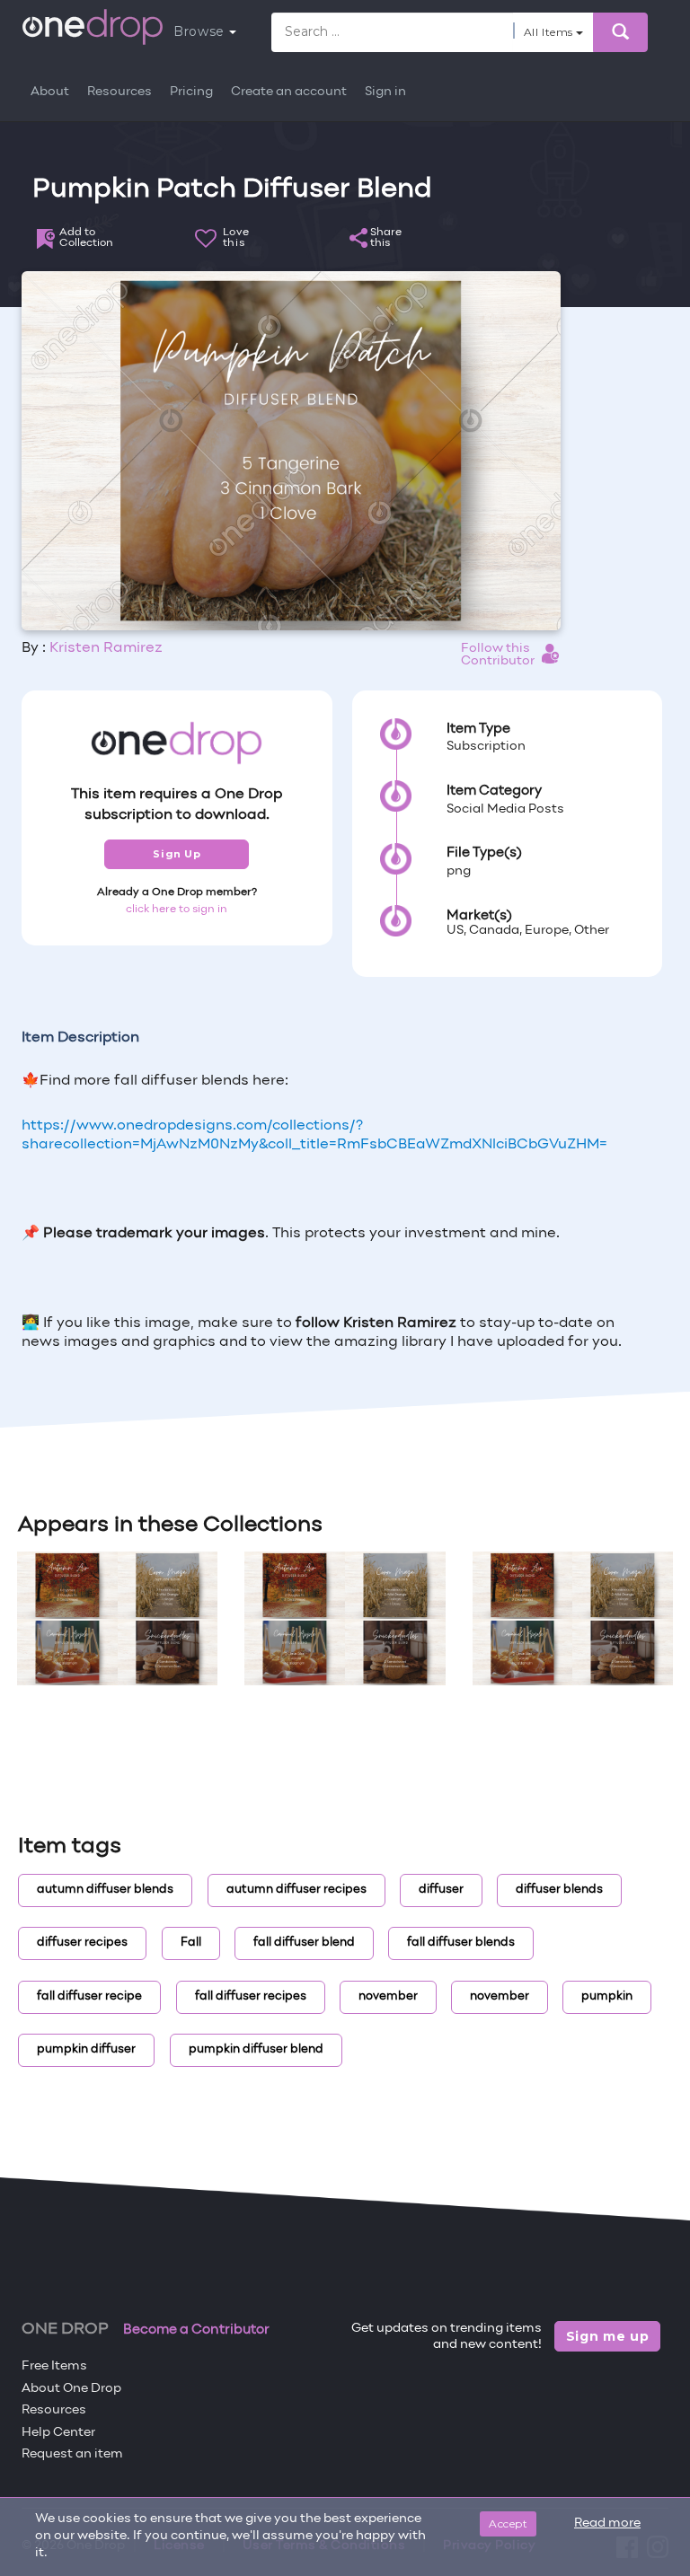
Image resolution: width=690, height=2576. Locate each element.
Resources (119, 92)
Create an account (289, 92)
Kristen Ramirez (106, 648)
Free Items (54, 2366)
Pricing (191, 92)
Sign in (385, 92)
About (50, 92)
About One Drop (71, 2389)
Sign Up (177, 854)
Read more (607, 2523)
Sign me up (608, 2336)
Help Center (58, 2433)
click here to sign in (177, 910)
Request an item (72, 2454)
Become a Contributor (196, 2330)
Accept (508, 2523)
